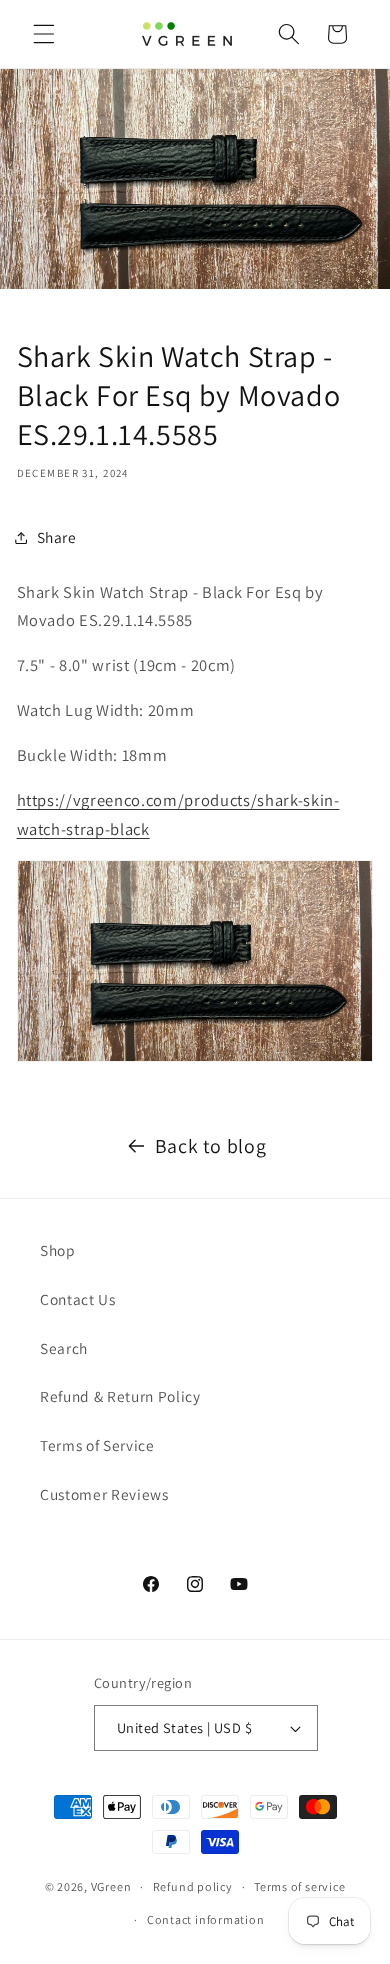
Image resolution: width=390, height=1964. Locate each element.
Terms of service (299, 1886)
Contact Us (78, 1299)
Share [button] (57, 537)
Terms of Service (97, 1445)
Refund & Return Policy (120, 1396)
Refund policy (193, 1886)
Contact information (206, 1919)
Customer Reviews (104, 1494)
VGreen (111, 1886)
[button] (44, 34)
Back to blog (211, 1146)
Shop (58, 1250)
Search (64, 1348)
